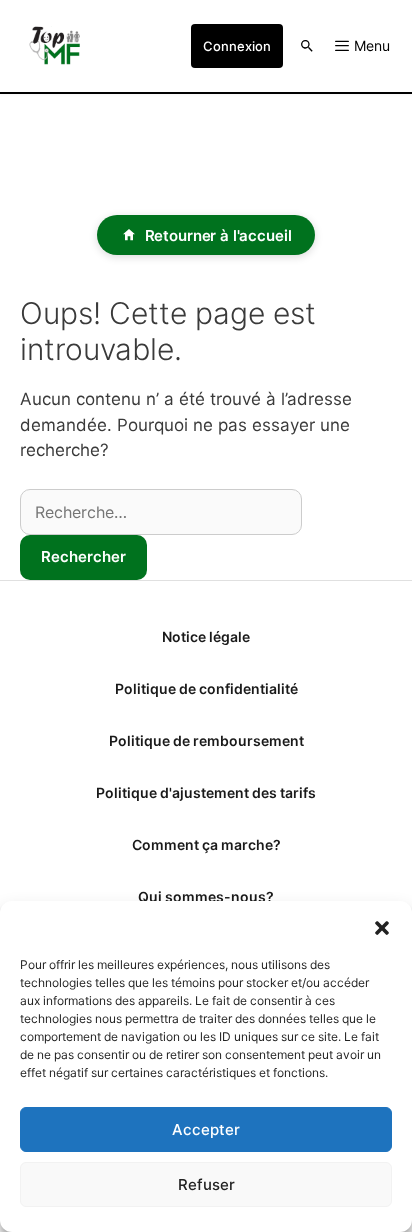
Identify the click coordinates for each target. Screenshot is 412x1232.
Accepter (206, 1129)
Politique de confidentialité (206, 688)
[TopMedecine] (60, 46)
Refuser (206, 1184)
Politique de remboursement (206, 740)
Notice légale (206, 636)
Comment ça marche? (206, 844)
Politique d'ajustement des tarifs (206, 792)
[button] (382, 926)
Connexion (237, 46)
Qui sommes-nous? (206, 896)
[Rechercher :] (161, 512)
